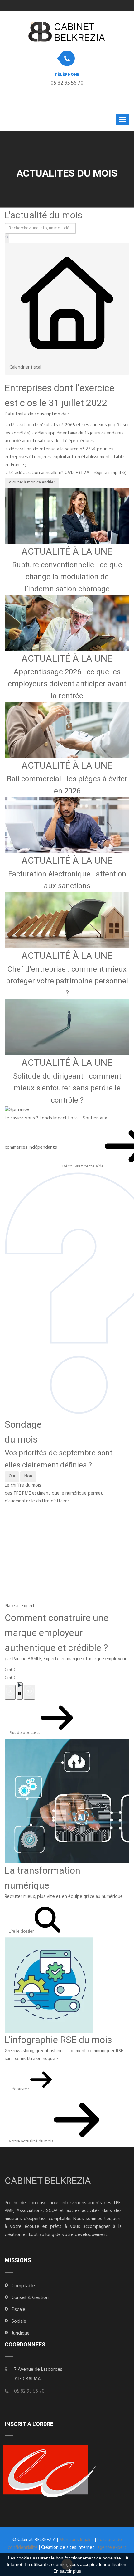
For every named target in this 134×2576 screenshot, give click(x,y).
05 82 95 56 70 (67, 84)
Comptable (23, 2286)
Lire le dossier (22, 1932)
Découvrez (19, 2090)
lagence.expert (112, 2548)
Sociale (19, 2322)
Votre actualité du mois (31, 2142)
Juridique (21, 2334)
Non (28, 1476)
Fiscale (18, 2310)
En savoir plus (67, 2571)
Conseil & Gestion (30, 2298)
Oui (12, 1476)
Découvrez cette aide (84, 1167)
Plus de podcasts (25, 1733)
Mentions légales (77, 2540)
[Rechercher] (7, 238)
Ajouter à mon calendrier (32, 483)
